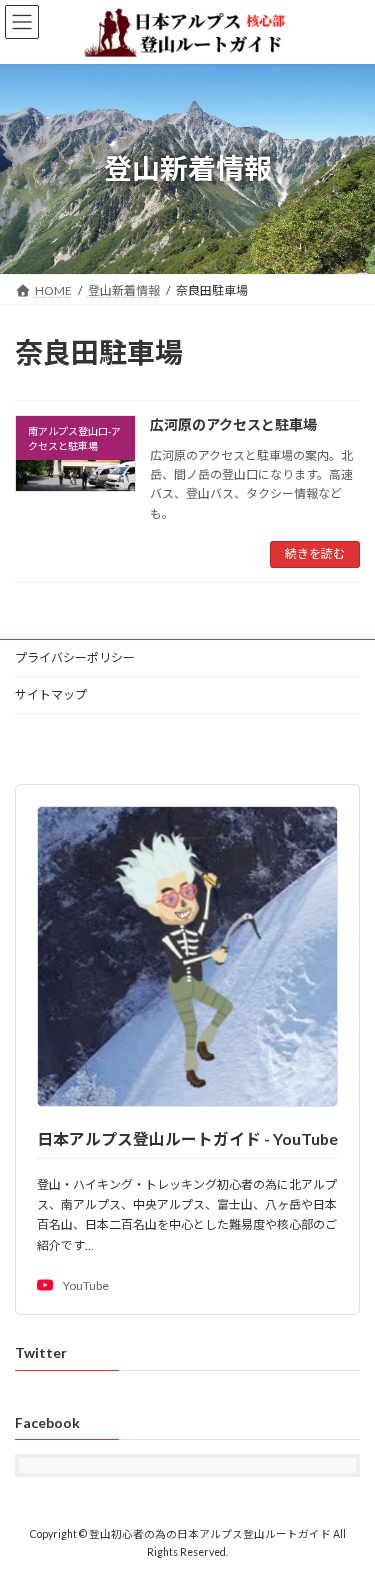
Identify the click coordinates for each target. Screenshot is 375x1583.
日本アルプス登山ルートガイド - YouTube (187, 1138)
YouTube (86, 1285)
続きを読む (315, 553)
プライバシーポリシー (75, 657)
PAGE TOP (346, 1515)
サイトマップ (51, 694)
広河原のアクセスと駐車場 (233, 424)
